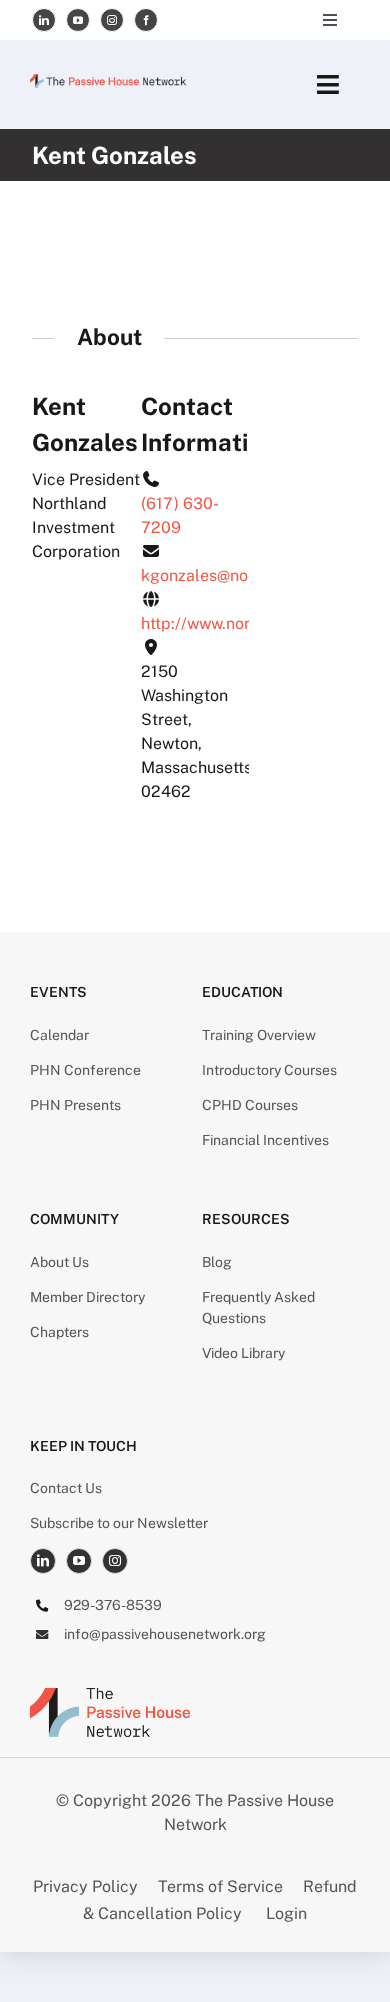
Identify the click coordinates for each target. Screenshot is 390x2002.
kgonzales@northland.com (239, 575)
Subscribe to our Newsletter (119, 1523)
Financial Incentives (265, 1140)
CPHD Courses (250, 1105)
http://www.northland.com (237, 623)
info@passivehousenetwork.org (165, 1634)
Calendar (59, 1035)
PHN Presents (75, 1105)
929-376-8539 (113, 1605)
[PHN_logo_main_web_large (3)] (110, 1695)
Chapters (59, 1332)
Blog (217, 1262)
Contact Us (66, 1488)
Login (286, 1913)
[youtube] (78, 20)
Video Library (243, 1353)
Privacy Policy (87, 1886)
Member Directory (87, 1297)
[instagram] (112, 20)
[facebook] (146, 20)
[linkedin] (44, 20)
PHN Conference (85, 1070)
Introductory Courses (269, 1070)
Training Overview (259, 1035)
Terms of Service (220, 1886)
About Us (59, 1262)
